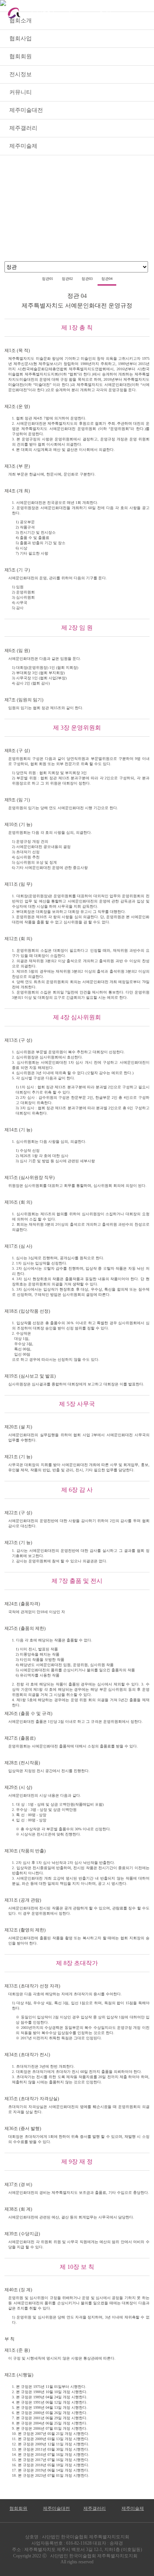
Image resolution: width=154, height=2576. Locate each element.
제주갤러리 (95, 2508)
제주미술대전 (56, 2508)
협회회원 (18, 2508)
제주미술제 (133, 2508)
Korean (74, 13)
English (106, 13)
